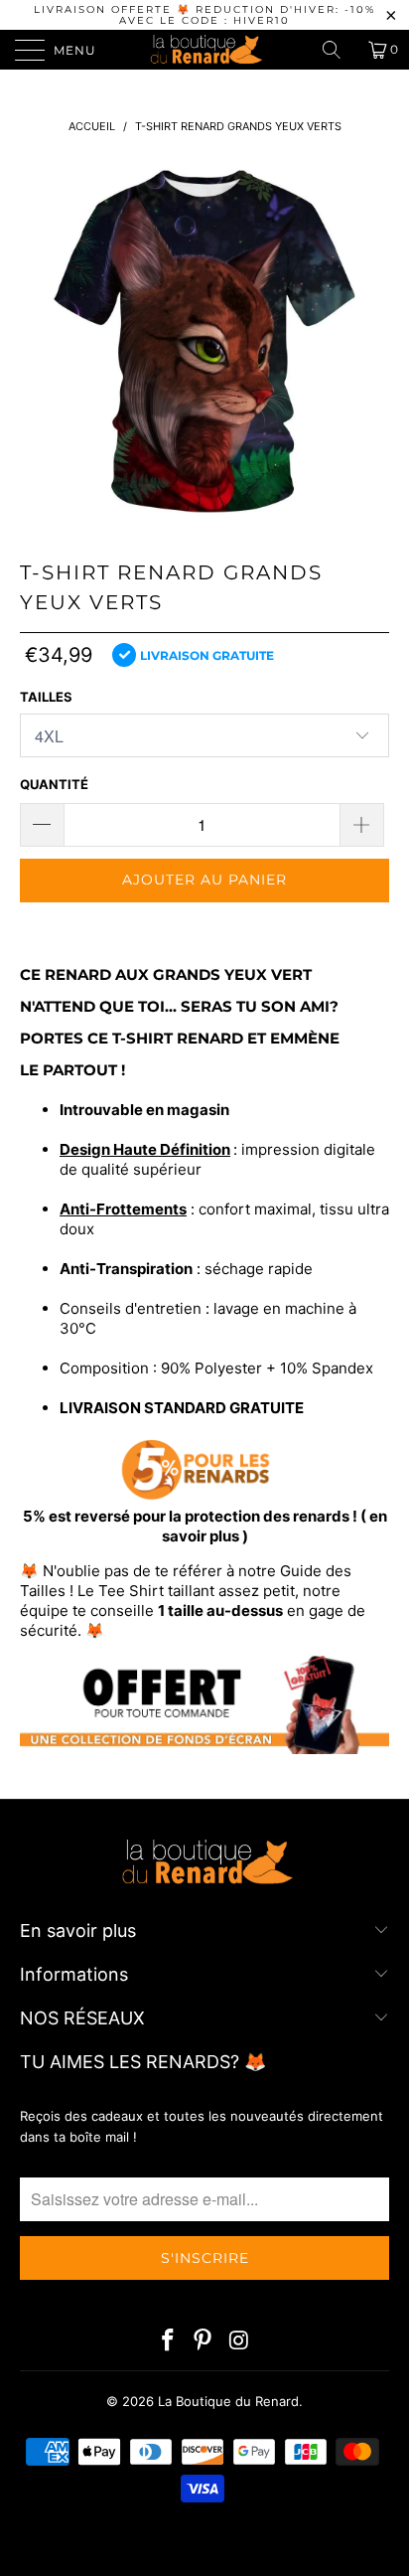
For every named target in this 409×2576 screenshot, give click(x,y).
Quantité (54, 784)
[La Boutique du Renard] (204, 50)
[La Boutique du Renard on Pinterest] (204, 2342)
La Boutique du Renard (228, 2401)
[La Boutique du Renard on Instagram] (239, 2342)
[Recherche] (339, 50)
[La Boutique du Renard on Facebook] (168, 2342)
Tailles (46, 697)
